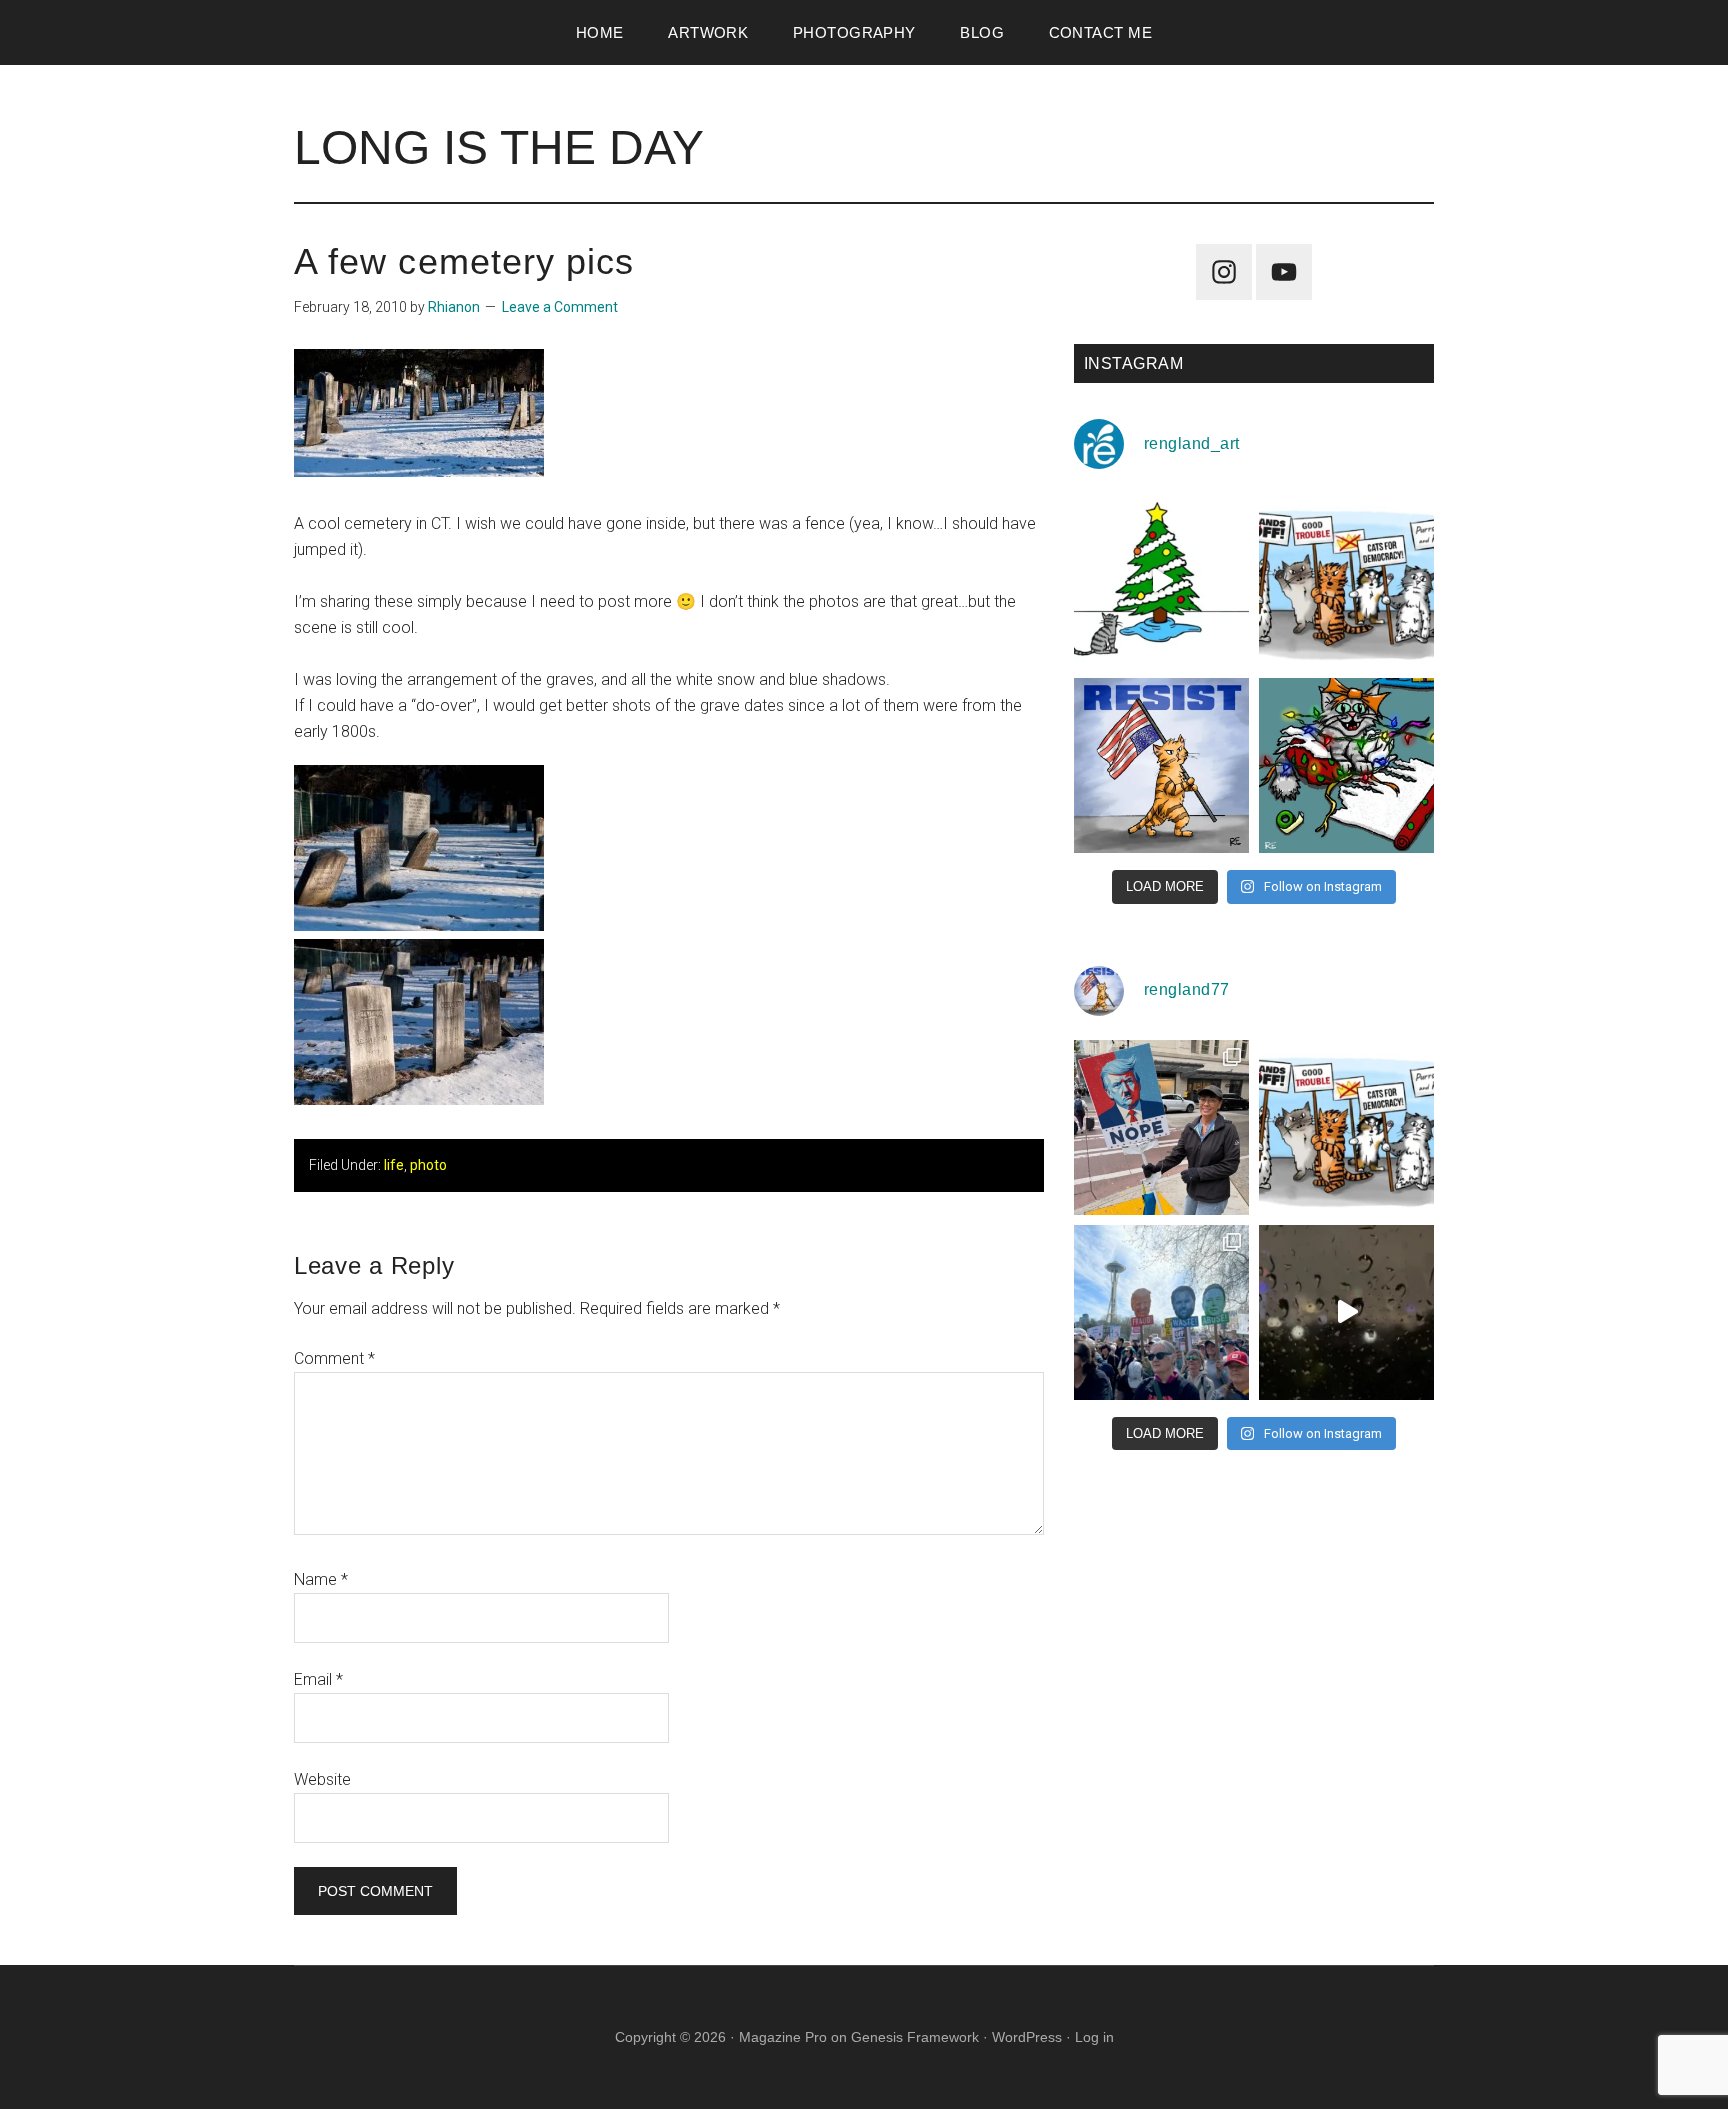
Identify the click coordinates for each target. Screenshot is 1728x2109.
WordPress (1027, 2037)
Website (322, 1779)
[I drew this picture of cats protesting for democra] (1346, 580)
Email (318, 1679)
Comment (334, 1358)
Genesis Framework (915, 2037)
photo (428, 1165)
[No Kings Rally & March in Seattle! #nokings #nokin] (1161, 1127)
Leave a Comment (560, 307)
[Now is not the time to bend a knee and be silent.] (1161, 765)
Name (321, 1579)
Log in (1094, 2037)
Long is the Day (499, 147)
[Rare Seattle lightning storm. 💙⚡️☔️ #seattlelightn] (1346, 1312)
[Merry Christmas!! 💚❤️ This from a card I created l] (1346, 765)
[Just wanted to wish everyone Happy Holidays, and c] (1161, 580)
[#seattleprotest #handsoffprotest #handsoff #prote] (1161, 1312)
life (394, 1165)
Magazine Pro (783, 2037)
